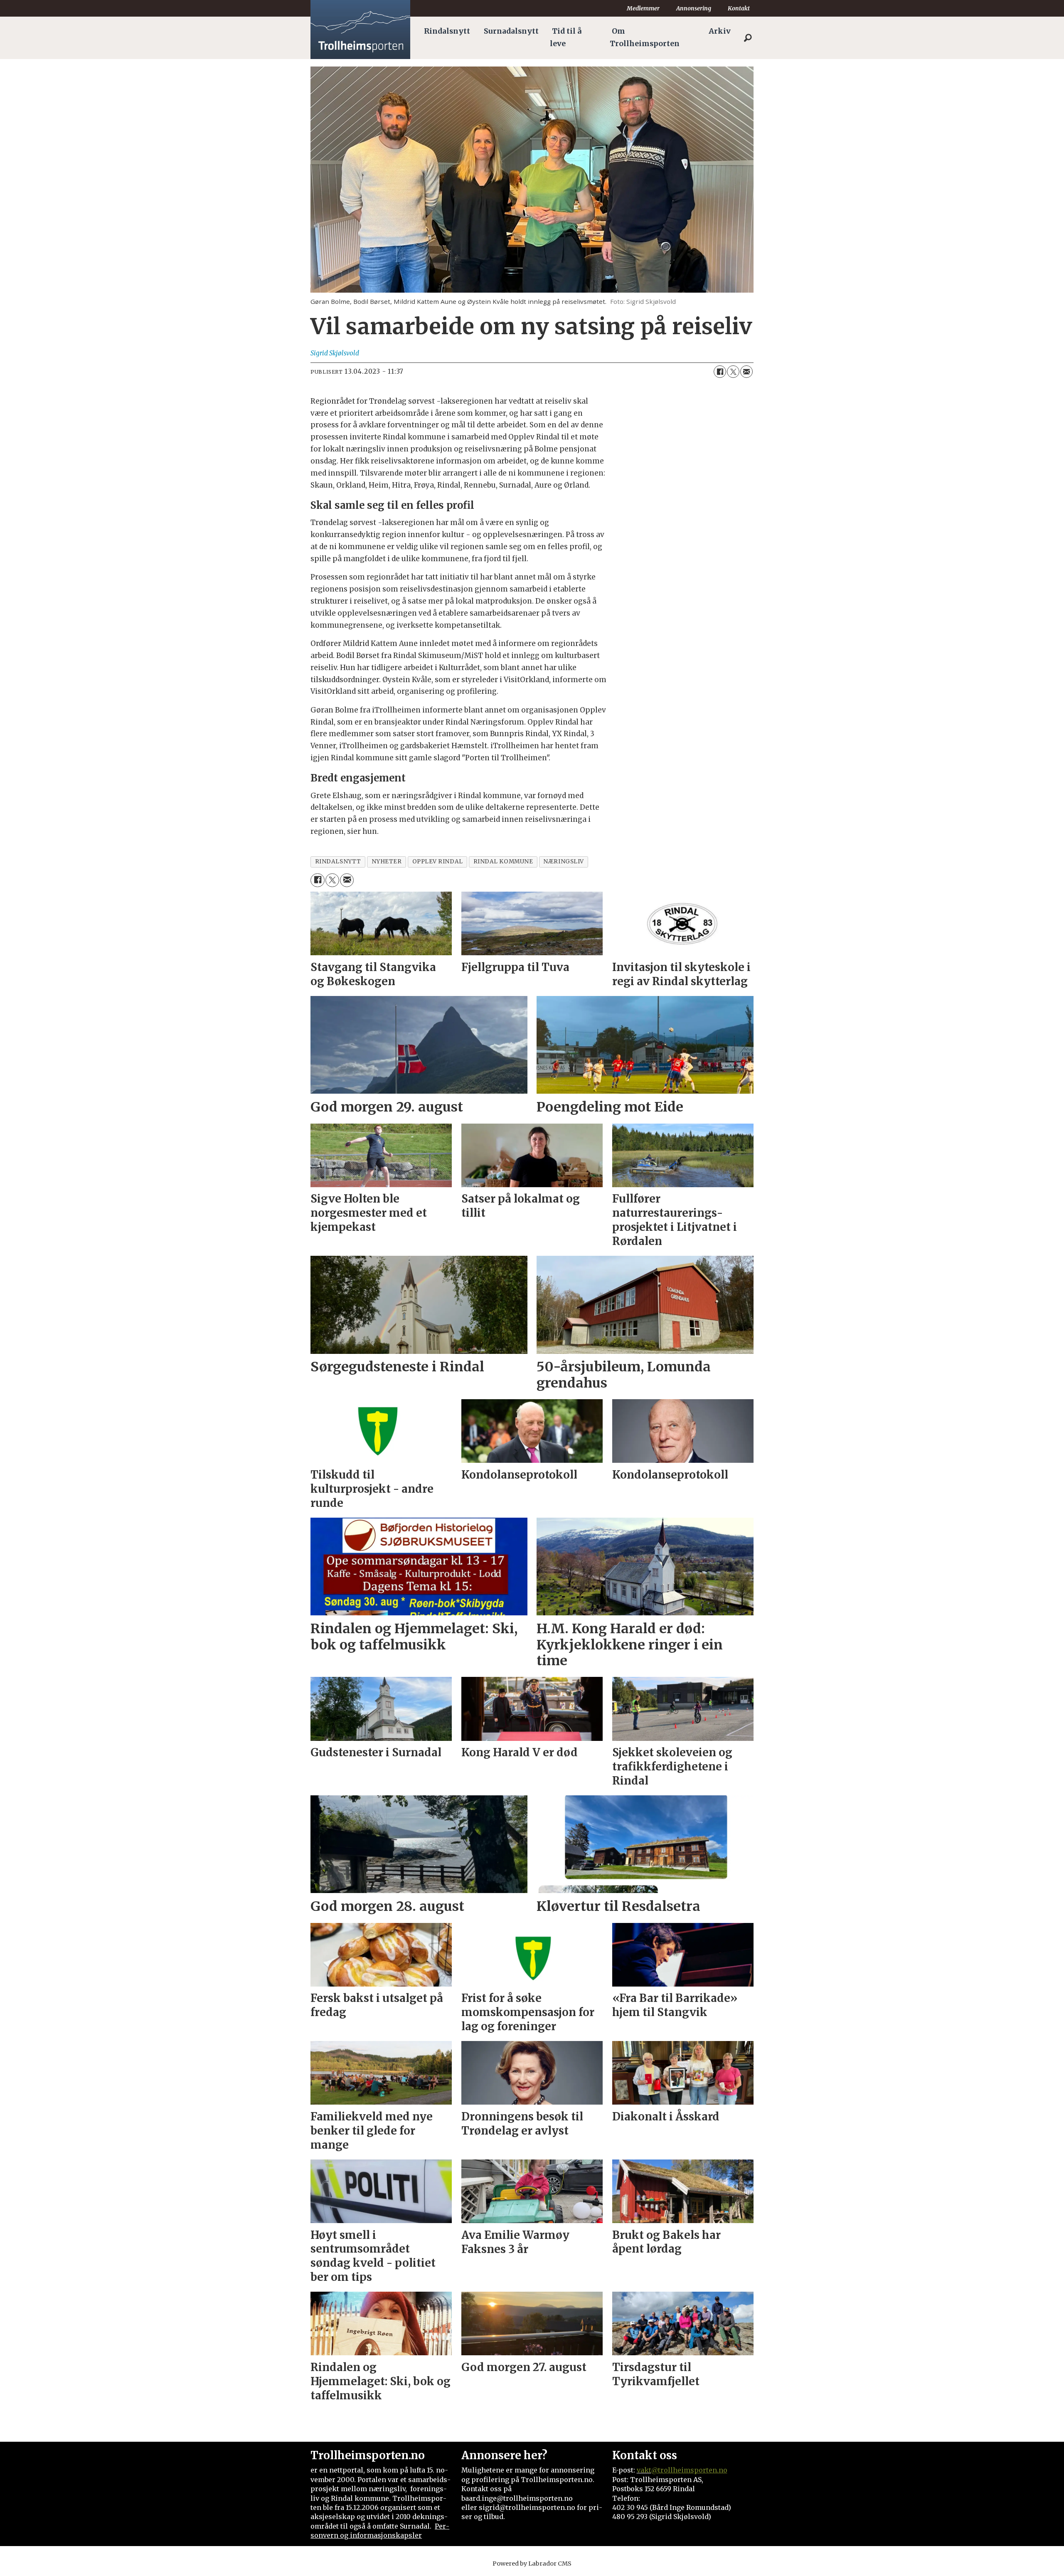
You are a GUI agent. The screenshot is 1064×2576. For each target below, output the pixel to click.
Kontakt (739, 8)
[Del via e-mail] (746, 372)
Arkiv (720, 31)
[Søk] (748, 38)
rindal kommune (503, 862)
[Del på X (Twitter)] (733, 372)
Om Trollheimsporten (645, 37)
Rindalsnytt (447, 31)
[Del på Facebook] (720, 372)
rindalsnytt (338, 862)
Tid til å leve (566, 37)
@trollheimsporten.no (689, 2470)
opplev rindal (438, 862)
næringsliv (563, 862)
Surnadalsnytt (511, 31)
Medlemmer (643, 8)
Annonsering (694, 8)
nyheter (387, 862)
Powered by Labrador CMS (532, 2564)
